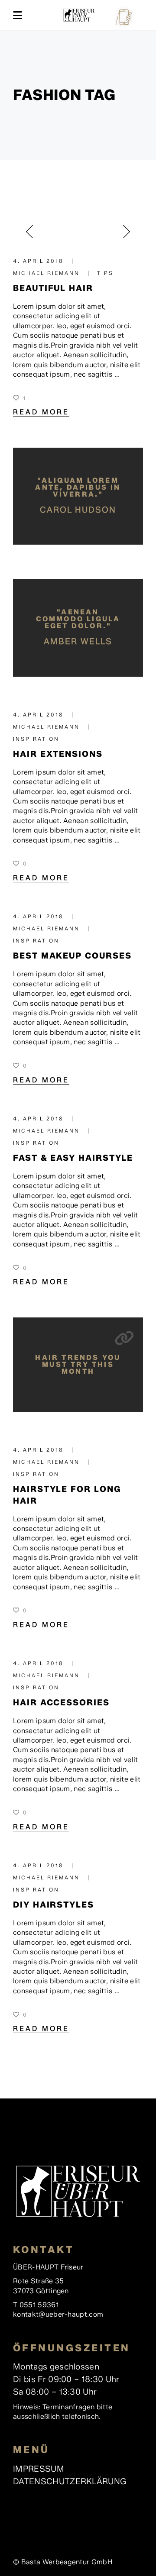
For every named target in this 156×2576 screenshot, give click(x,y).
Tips (105, 273)
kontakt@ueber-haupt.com (58, 2314)
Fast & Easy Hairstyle (73, 1158)
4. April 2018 (40, 261)
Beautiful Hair (53, 288)
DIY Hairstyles (54, 1905)
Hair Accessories (61, 1702)
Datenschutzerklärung (70, 2481)
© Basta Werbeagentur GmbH (63, 2562)
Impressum (39, 2469)
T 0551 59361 (36, 2305)
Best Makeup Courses (72, 956)
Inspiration (36, 739)
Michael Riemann (48, 273)
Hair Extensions (58, 754)
